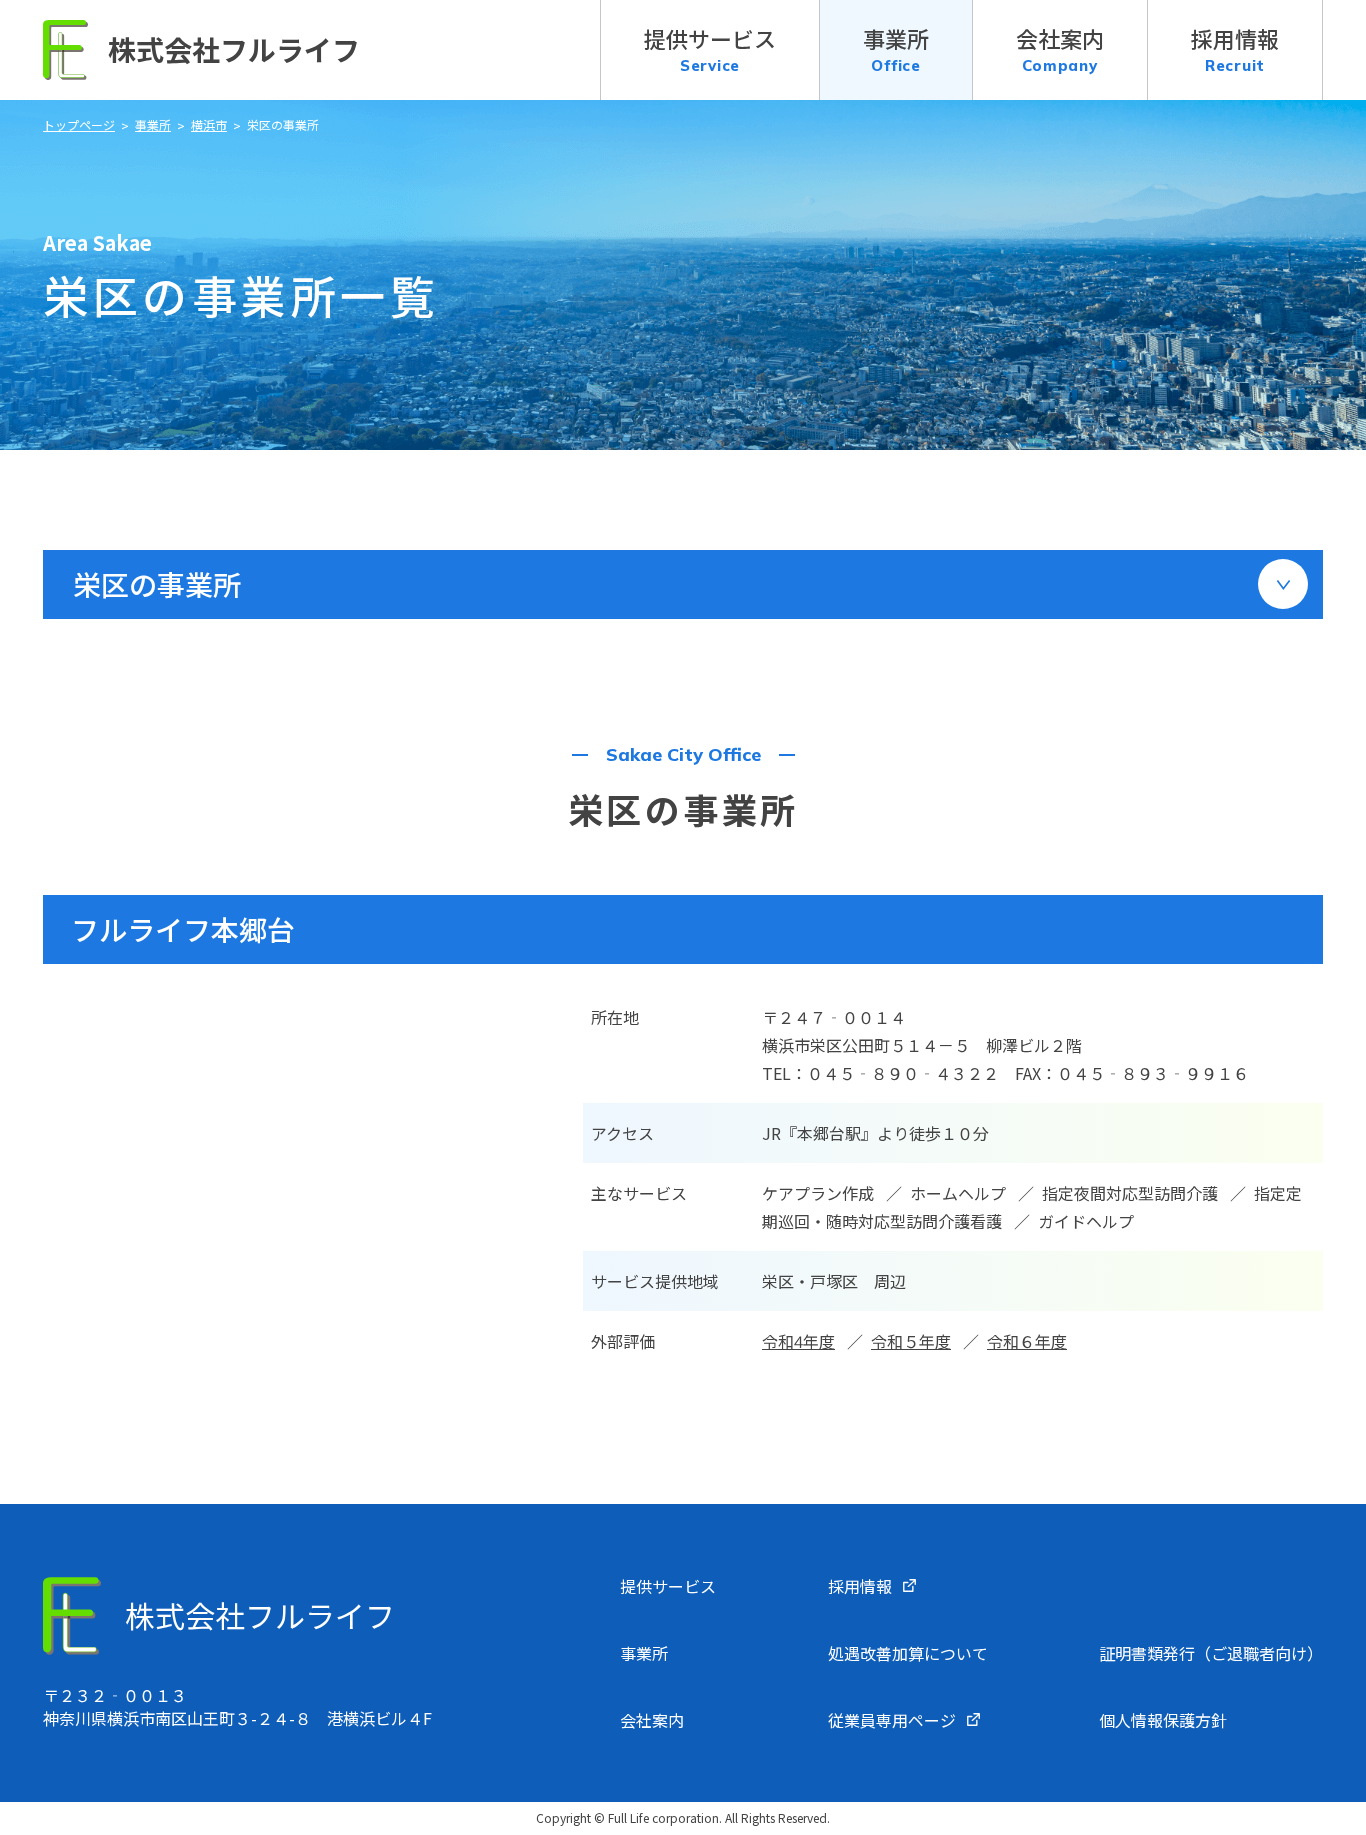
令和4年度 (798, 1341)
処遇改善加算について (908, 1653)
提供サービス (668, 1586)
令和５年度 (911, 1341)
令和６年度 (1027, 1341)
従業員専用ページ (892, 1720)
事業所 (644, 1653)
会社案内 (652, 1720)
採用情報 (860, 1586)
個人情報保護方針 (1163, 1720)
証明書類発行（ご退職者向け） (1211, 1653)
